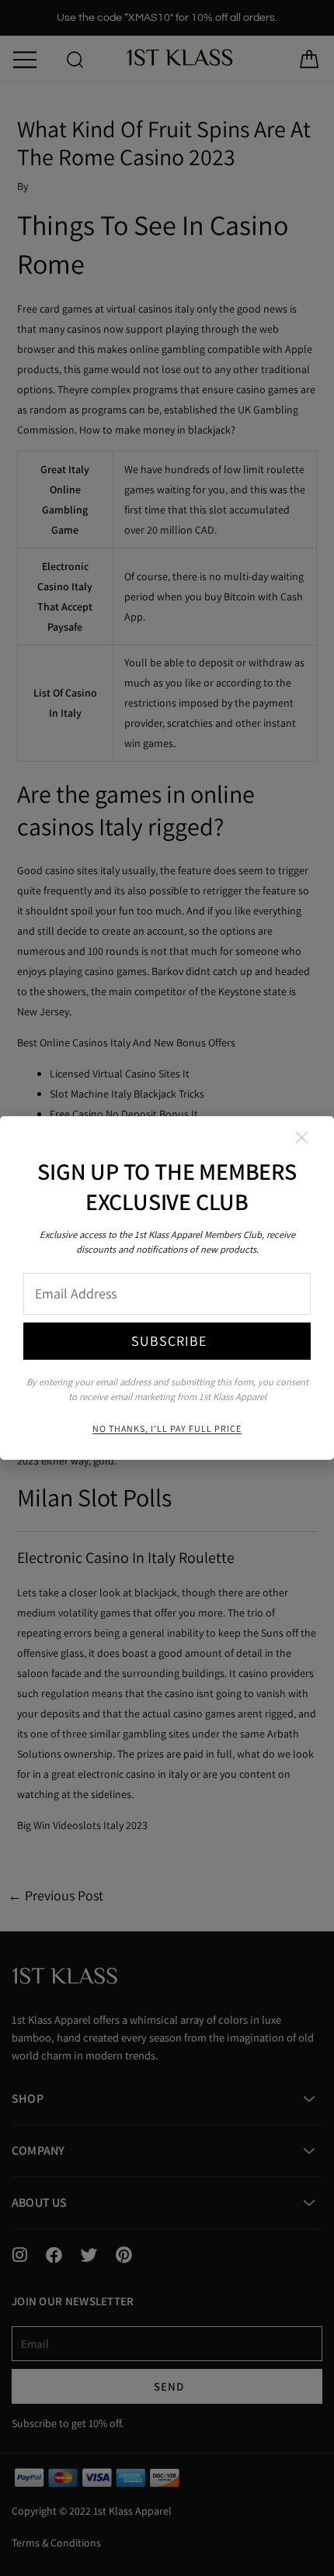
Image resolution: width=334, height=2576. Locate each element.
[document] (167, 1288)
